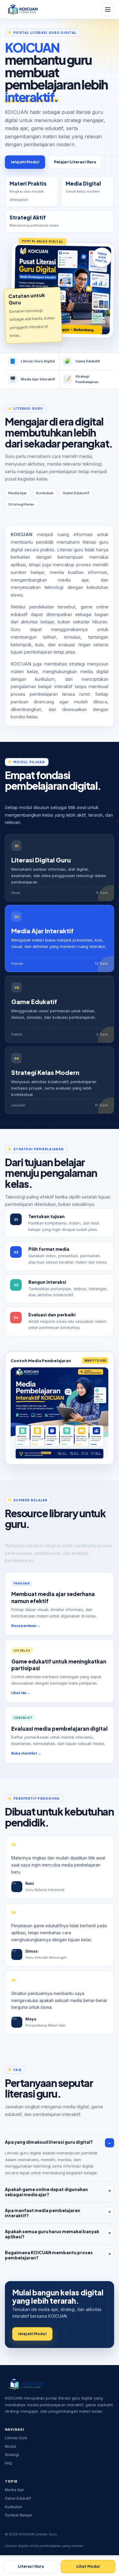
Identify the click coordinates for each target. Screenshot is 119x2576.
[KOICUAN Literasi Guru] (23, 9)
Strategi (12, 2455)
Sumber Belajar (18, 2515)
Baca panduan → (26, 1625)
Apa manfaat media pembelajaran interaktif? (43, 2213)
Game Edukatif (18, 2498)
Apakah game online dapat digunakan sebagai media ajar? (46, 2192)
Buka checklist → (26, 1753)
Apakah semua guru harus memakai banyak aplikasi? (52, 2234)
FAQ (9, 2463)
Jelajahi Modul (25, 162)
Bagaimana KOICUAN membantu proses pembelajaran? (49, 2255)
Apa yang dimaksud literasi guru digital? (49, 2142)
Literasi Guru (16, 2438)
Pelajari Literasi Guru (75, 162)
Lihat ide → (21, 1693)
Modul (11, 2446)
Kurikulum (14, 2507)
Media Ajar (14, 2490)
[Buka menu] (108, 9)
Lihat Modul (88, 2566)
